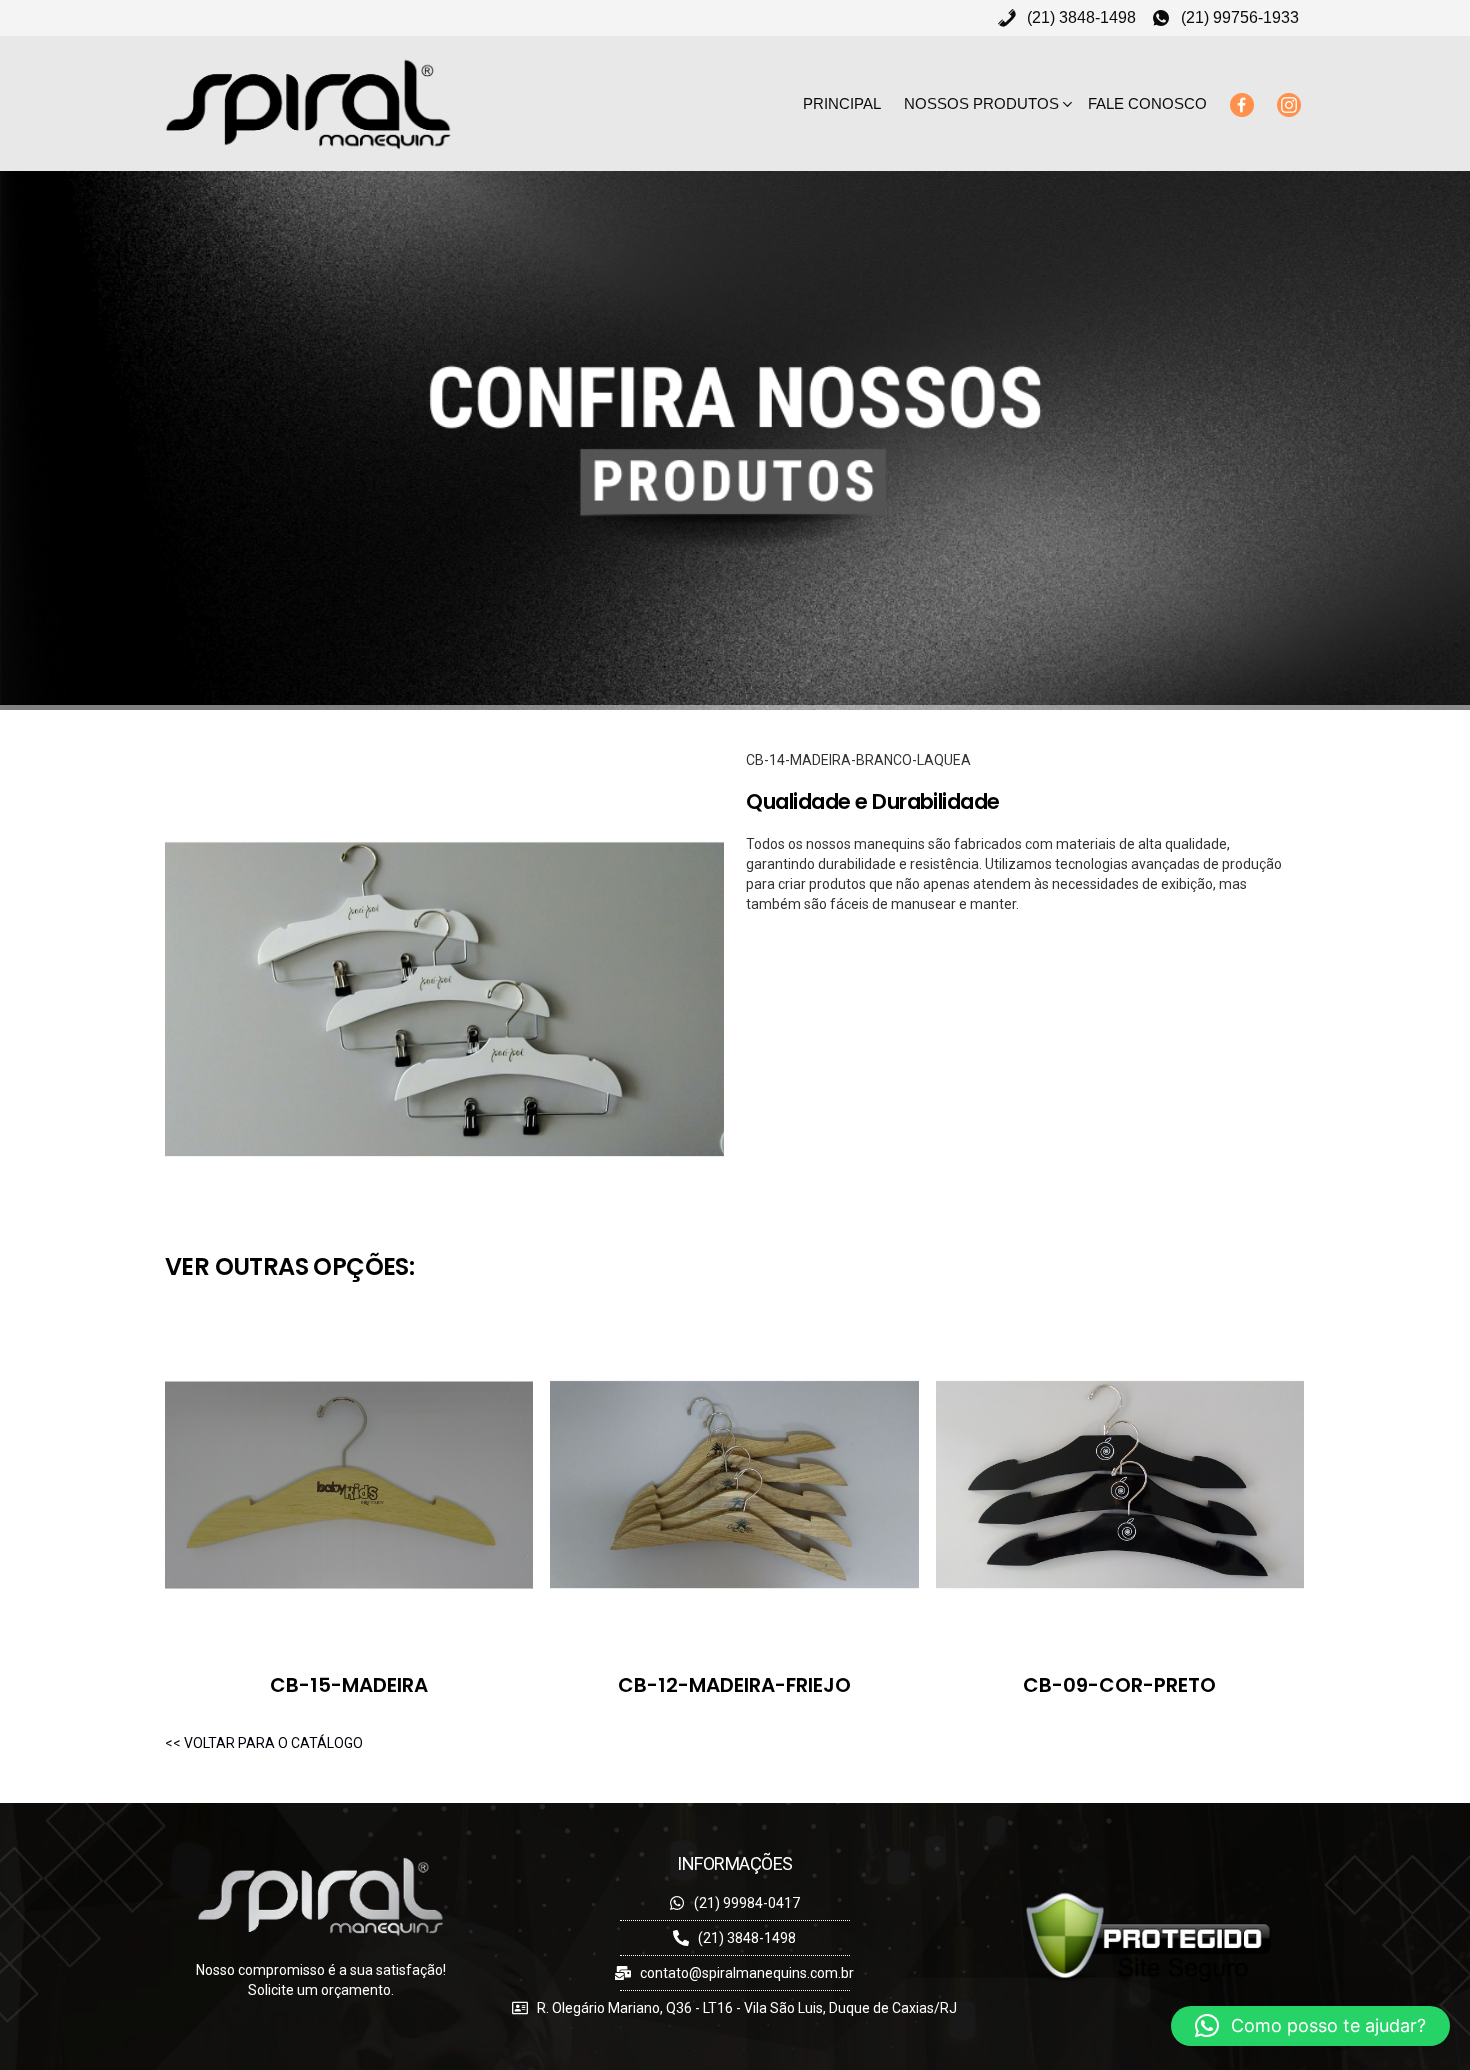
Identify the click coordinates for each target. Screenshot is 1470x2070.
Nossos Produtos (981, 103)
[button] (1310, 2026)
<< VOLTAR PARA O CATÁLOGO (264, 1743)
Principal (842, 103)
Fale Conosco (1147, 103)
